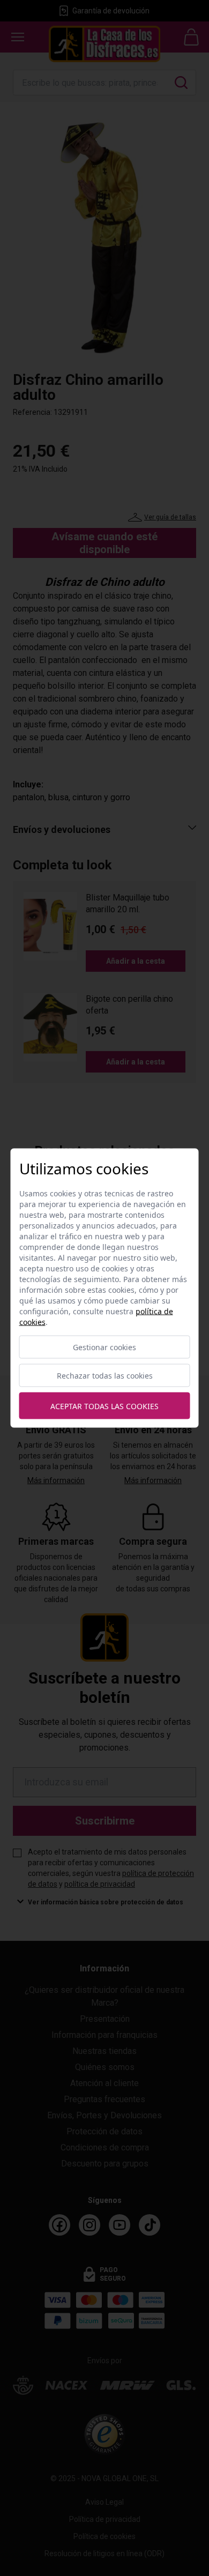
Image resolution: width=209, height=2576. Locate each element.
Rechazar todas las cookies (105, 1376)
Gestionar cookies (104, 1347)
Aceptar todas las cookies (104, 1406)
